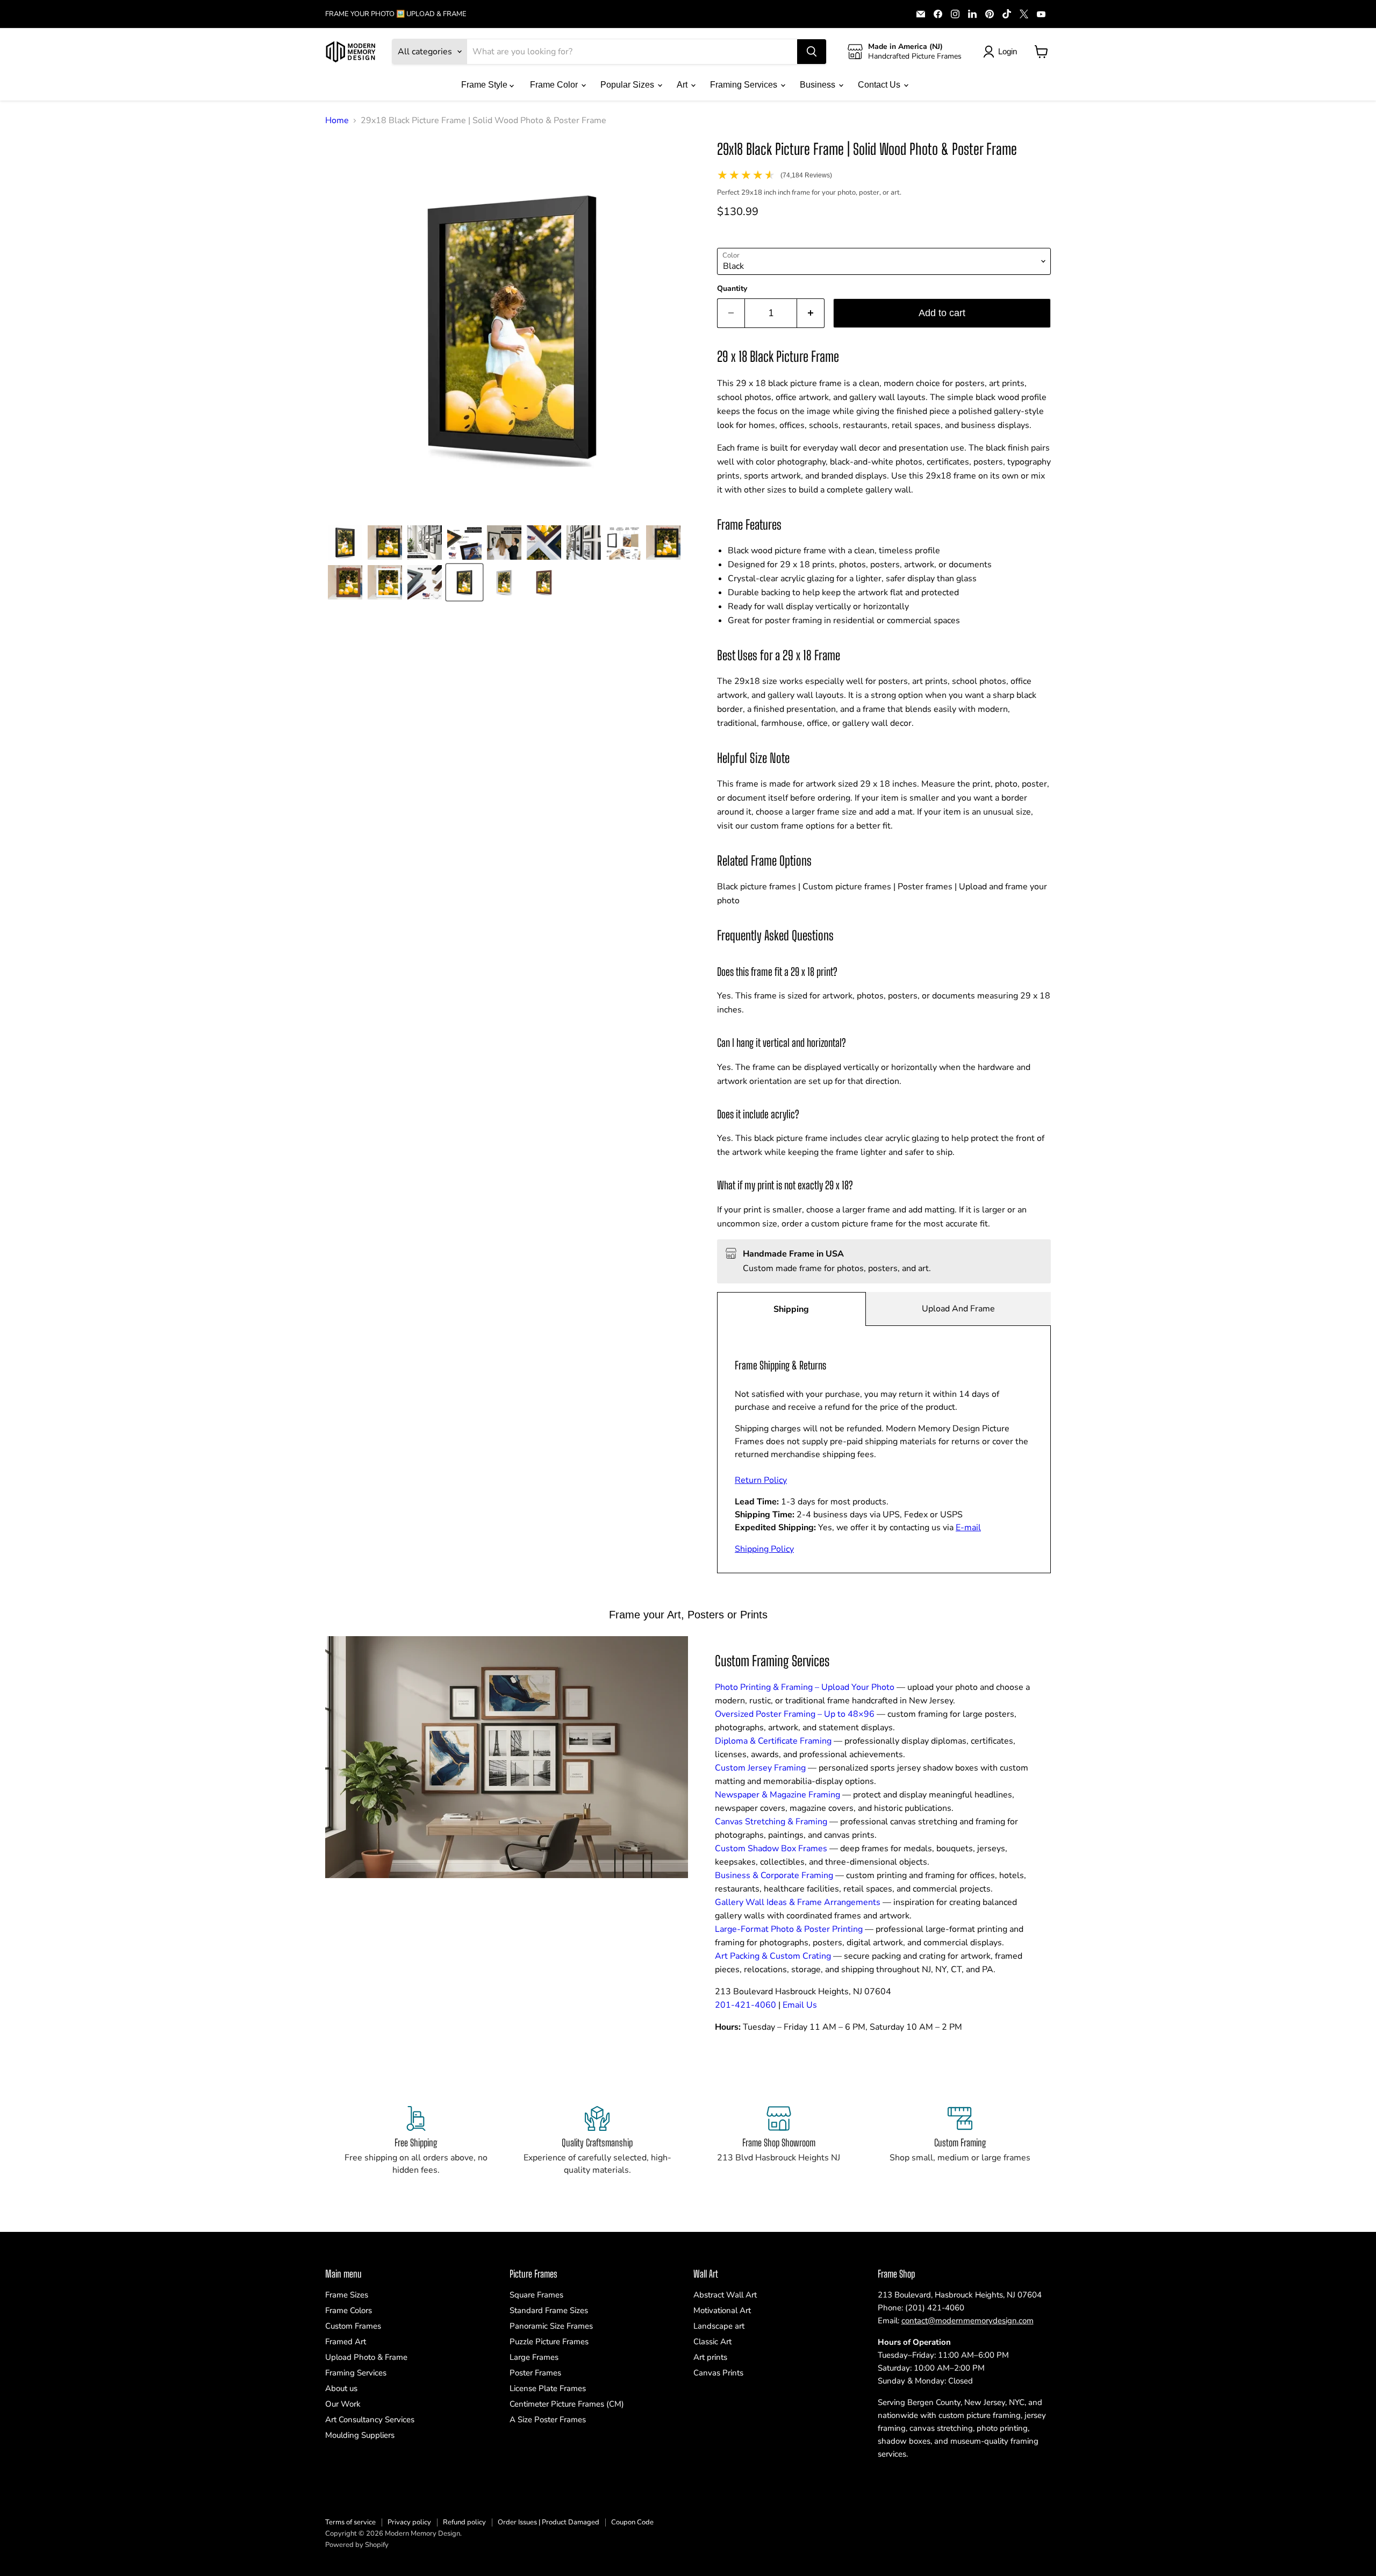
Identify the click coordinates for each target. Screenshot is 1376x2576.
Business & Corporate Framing (774, 1875)
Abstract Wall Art (725, 2295)
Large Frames (534, 2357)
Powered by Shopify (357, 2545)
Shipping (791, 1309)
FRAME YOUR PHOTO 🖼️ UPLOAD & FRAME (396, 14)
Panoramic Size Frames (551, 2326)
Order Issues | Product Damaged (549, 2522)
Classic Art (712, 2342)
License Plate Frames (548, 2388)
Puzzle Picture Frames (549, 2342)
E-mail (968, 1528)
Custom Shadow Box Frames (771, 1849)
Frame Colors (349, 2310)
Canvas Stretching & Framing (771, 1822)
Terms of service (350, 2522)
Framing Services (745, 85)
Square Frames (536, 2295)
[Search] (812, 52)
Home (337, 120)
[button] (345, 543)
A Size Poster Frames (548, 2420)
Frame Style (485, 85)
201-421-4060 (746, 2005)
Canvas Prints (718, 2373)
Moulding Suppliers (360, 2435)
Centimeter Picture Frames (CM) (567, 2404)
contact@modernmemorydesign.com (967, 2321)
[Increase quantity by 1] (811, 313)
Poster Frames (535, 2373)
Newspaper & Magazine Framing (777, 1795)
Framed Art (346, 2342)
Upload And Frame (958, 1309)
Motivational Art (722, 2310)
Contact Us (880, 85)
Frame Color (555, 85)
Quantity (732, 289)
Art (683, 85)
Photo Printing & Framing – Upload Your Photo (805, 1687)
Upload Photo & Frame (366, 2357)
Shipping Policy (764, 1549)
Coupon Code (632, 2522)
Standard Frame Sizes (549, 2310)
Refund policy (464, 2522)
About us (341, 2388)
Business (819, 85)
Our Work (343, 2404)
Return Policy (761, 1480)
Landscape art (719, 2326)
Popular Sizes (628, 85)
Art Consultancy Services (370, 2420)
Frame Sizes (347, 2295)
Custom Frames (353, 2326)
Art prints (710, 2357)
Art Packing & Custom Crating (773, 1956)
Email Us (800, 2005)
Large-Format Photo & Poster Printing (789, 1929)
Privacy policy (409, 2522)
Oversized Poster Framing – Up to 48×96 (795, 1714)
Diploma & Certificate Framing (773, 1741)
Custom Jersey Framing (760, 1768)
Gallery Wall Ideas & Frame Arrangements (798, 1902)
